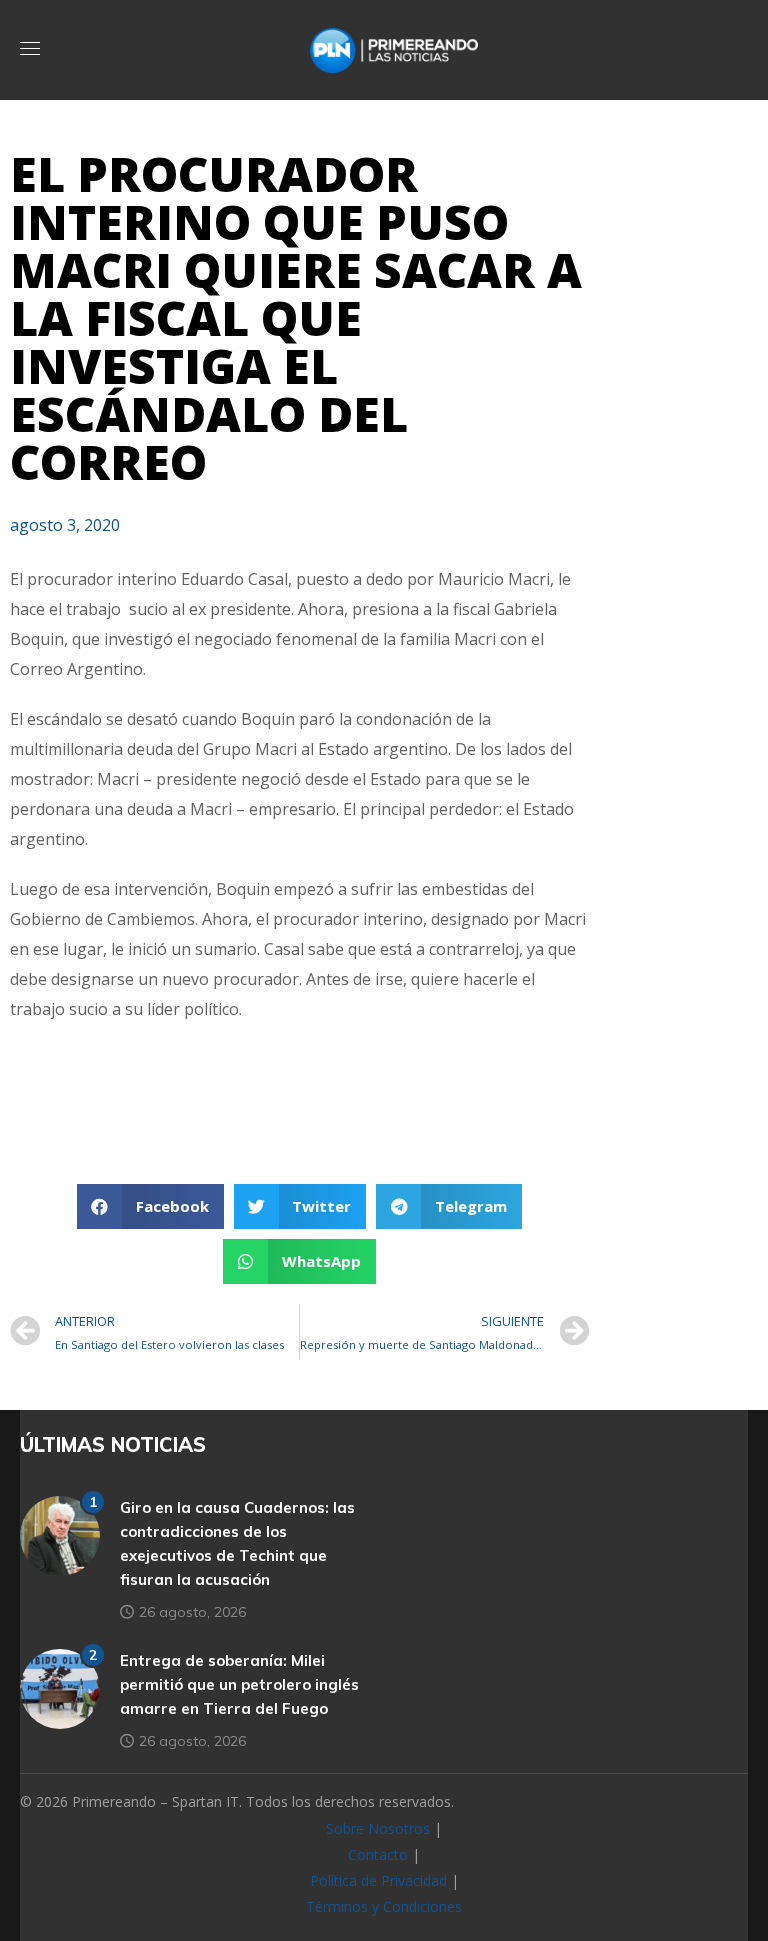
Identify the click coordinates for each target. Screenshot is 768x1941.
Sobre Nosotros (378, 1828)
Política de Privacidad (378, 1880)
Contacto (378, 1854)
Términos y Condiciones (384, 1906)
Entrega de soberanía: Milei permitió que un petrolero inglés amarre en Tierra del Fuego (239, 1684)
